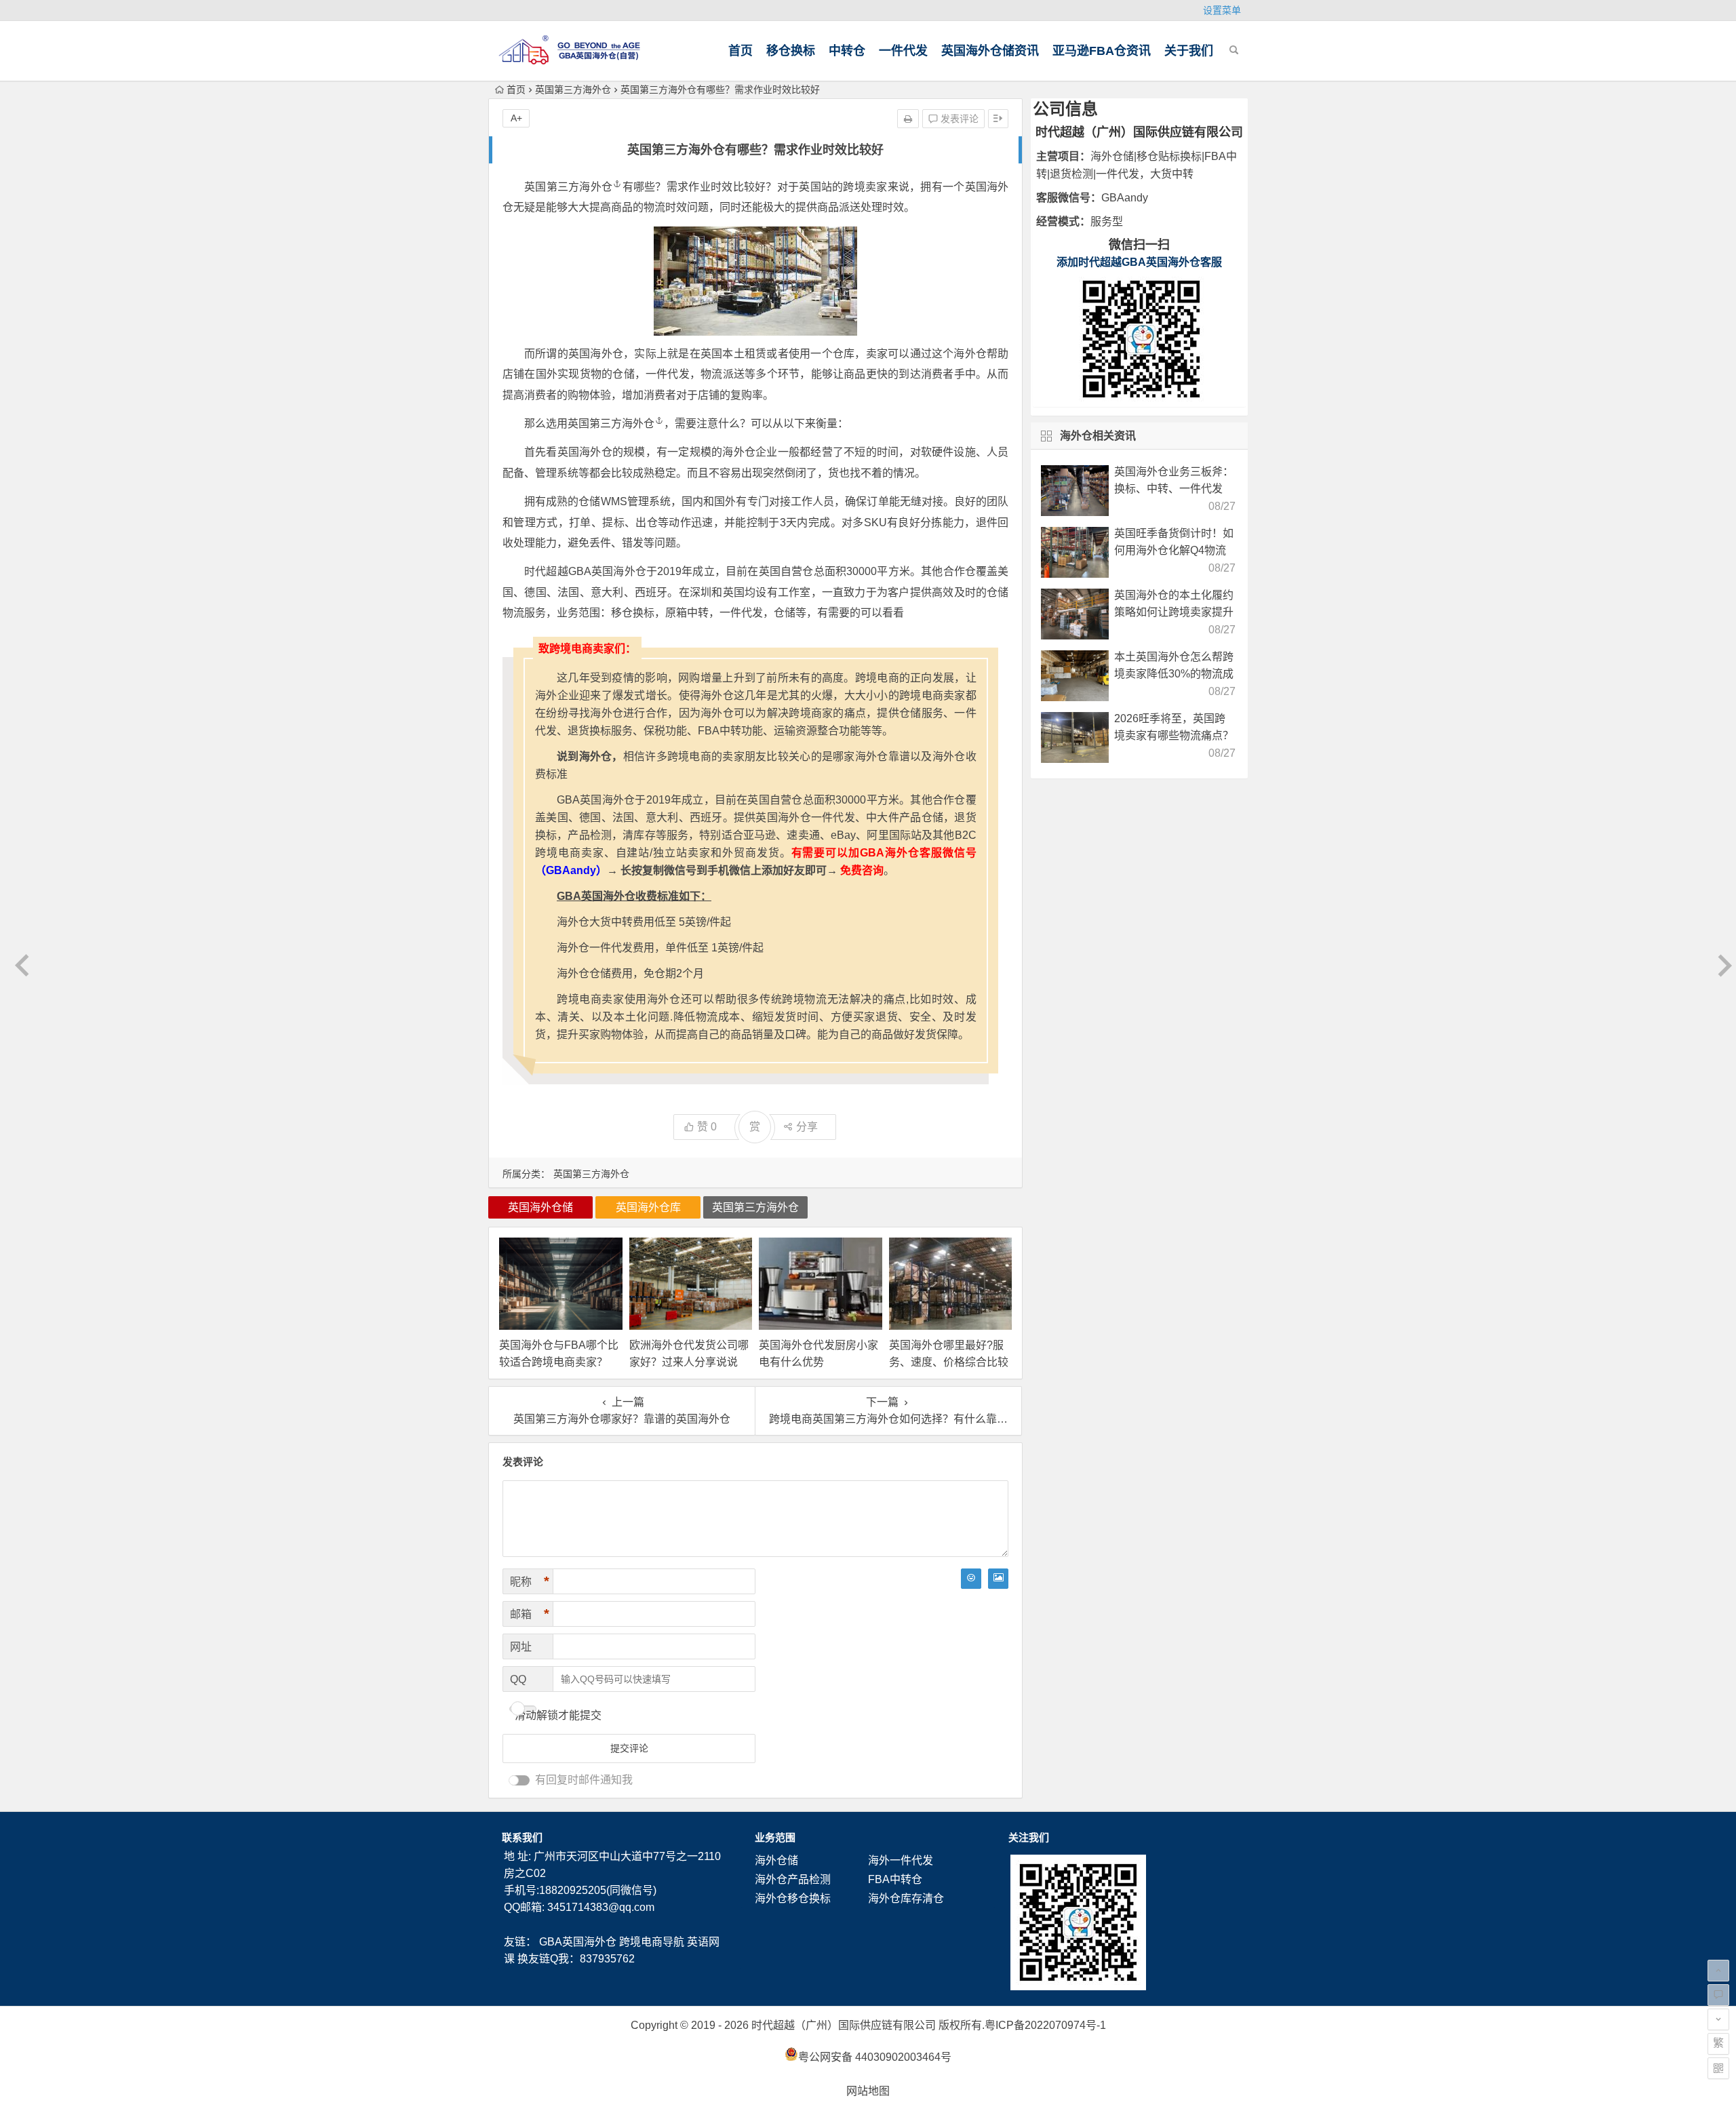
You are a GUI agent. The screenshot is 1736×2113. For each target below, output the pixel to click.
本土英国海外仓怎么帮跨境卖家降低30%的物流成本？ (1174, 674)
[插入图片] (998, 1579)
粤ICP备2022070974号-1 (1045, 2025)
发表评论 (958, 119)
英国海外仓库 (648, 1207)
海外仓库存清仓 (906, 1898)
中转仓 (847, 51)
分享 (807, 1127)
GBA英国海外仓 (578, 1942)
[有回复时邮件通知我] (519, 1780)
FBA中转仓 (895, 1879)
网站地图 (868, 2091)
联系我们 (522, 1837)
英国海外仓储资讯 (990, 51)
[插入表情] (971, 1579)
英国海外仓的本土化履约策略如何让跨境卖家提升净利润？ (1174, 612)
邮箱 (530, 1614)
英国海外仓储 (540, 1207)
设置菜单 (1222, 10)
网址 (521, 1647)
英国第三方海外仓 (573, 90)
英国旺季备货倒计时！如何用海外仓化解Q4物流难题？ (1174, 550)
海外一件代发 (901, 1860)
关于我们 (1189, 51)
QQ (518, 1679)
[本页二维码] (1718, 2068)
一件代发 (903, 51)
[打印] (908, 119)
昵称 (530, 1581)
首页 (741, 51)
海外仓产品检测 (793, 1879)
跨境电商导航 (652, 1942)
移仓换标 (791, 51)
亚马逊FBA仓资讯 (1102, 51)
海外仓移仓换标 (793, 1898)
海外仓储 (776, 1860)
